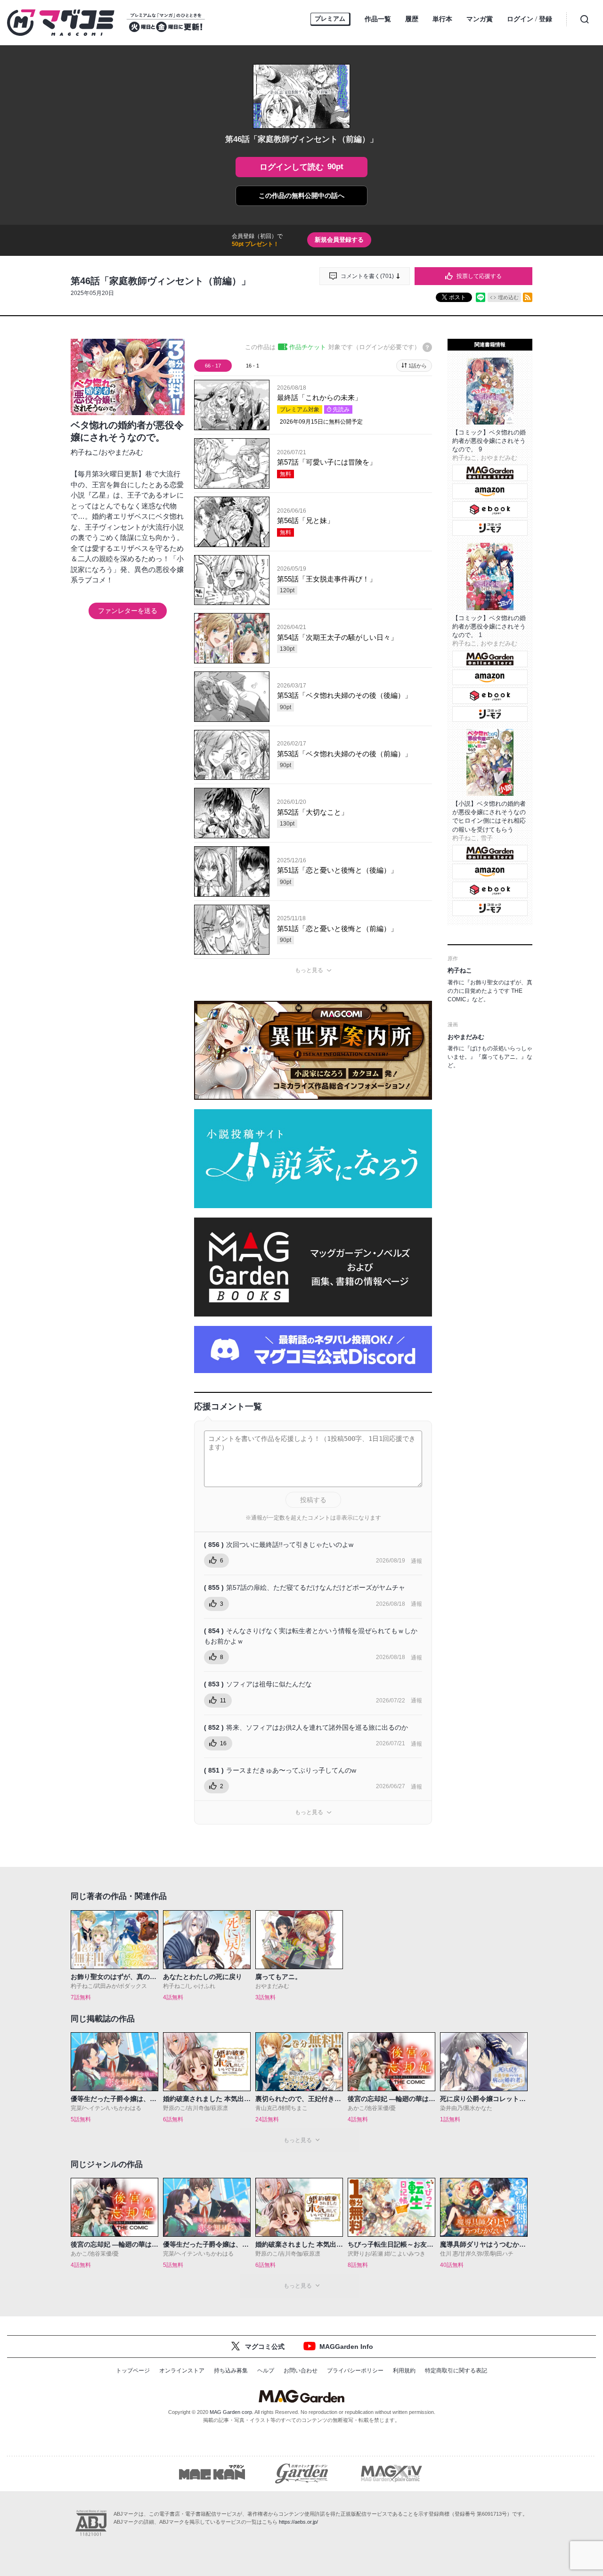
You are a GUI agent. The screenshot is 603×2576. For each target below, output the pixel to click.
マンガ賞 (480, 19)
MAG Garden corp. (232, 2412)
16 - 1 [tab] (253, 366)
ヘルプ (266, 2371)
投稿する (313, 1500)
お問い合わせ (301, 2371)
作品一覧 (378, 19)
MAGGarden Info (346, 2347)
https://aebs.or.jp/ (298, 2522)
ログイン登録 (530, 19)
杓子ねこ (85, 452)
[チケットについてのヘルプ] (427, 347)
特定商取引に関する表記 (456, 2371)
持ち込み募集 (231, 2371)
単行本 (442, 19)
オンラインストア (182, 2371)
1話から (418, 366)
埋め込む (508, 297)
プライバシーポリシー (355, 2371)
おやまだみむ (122, 452)
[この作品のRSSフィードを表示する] (528, 297)
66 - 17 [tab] (213, 366)
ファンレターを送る (128, 611)
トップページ (133, 2371)
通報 (416, 1561)
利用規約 (404, 2371)
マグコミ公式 (265, 2347)
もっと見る (309, 970)
